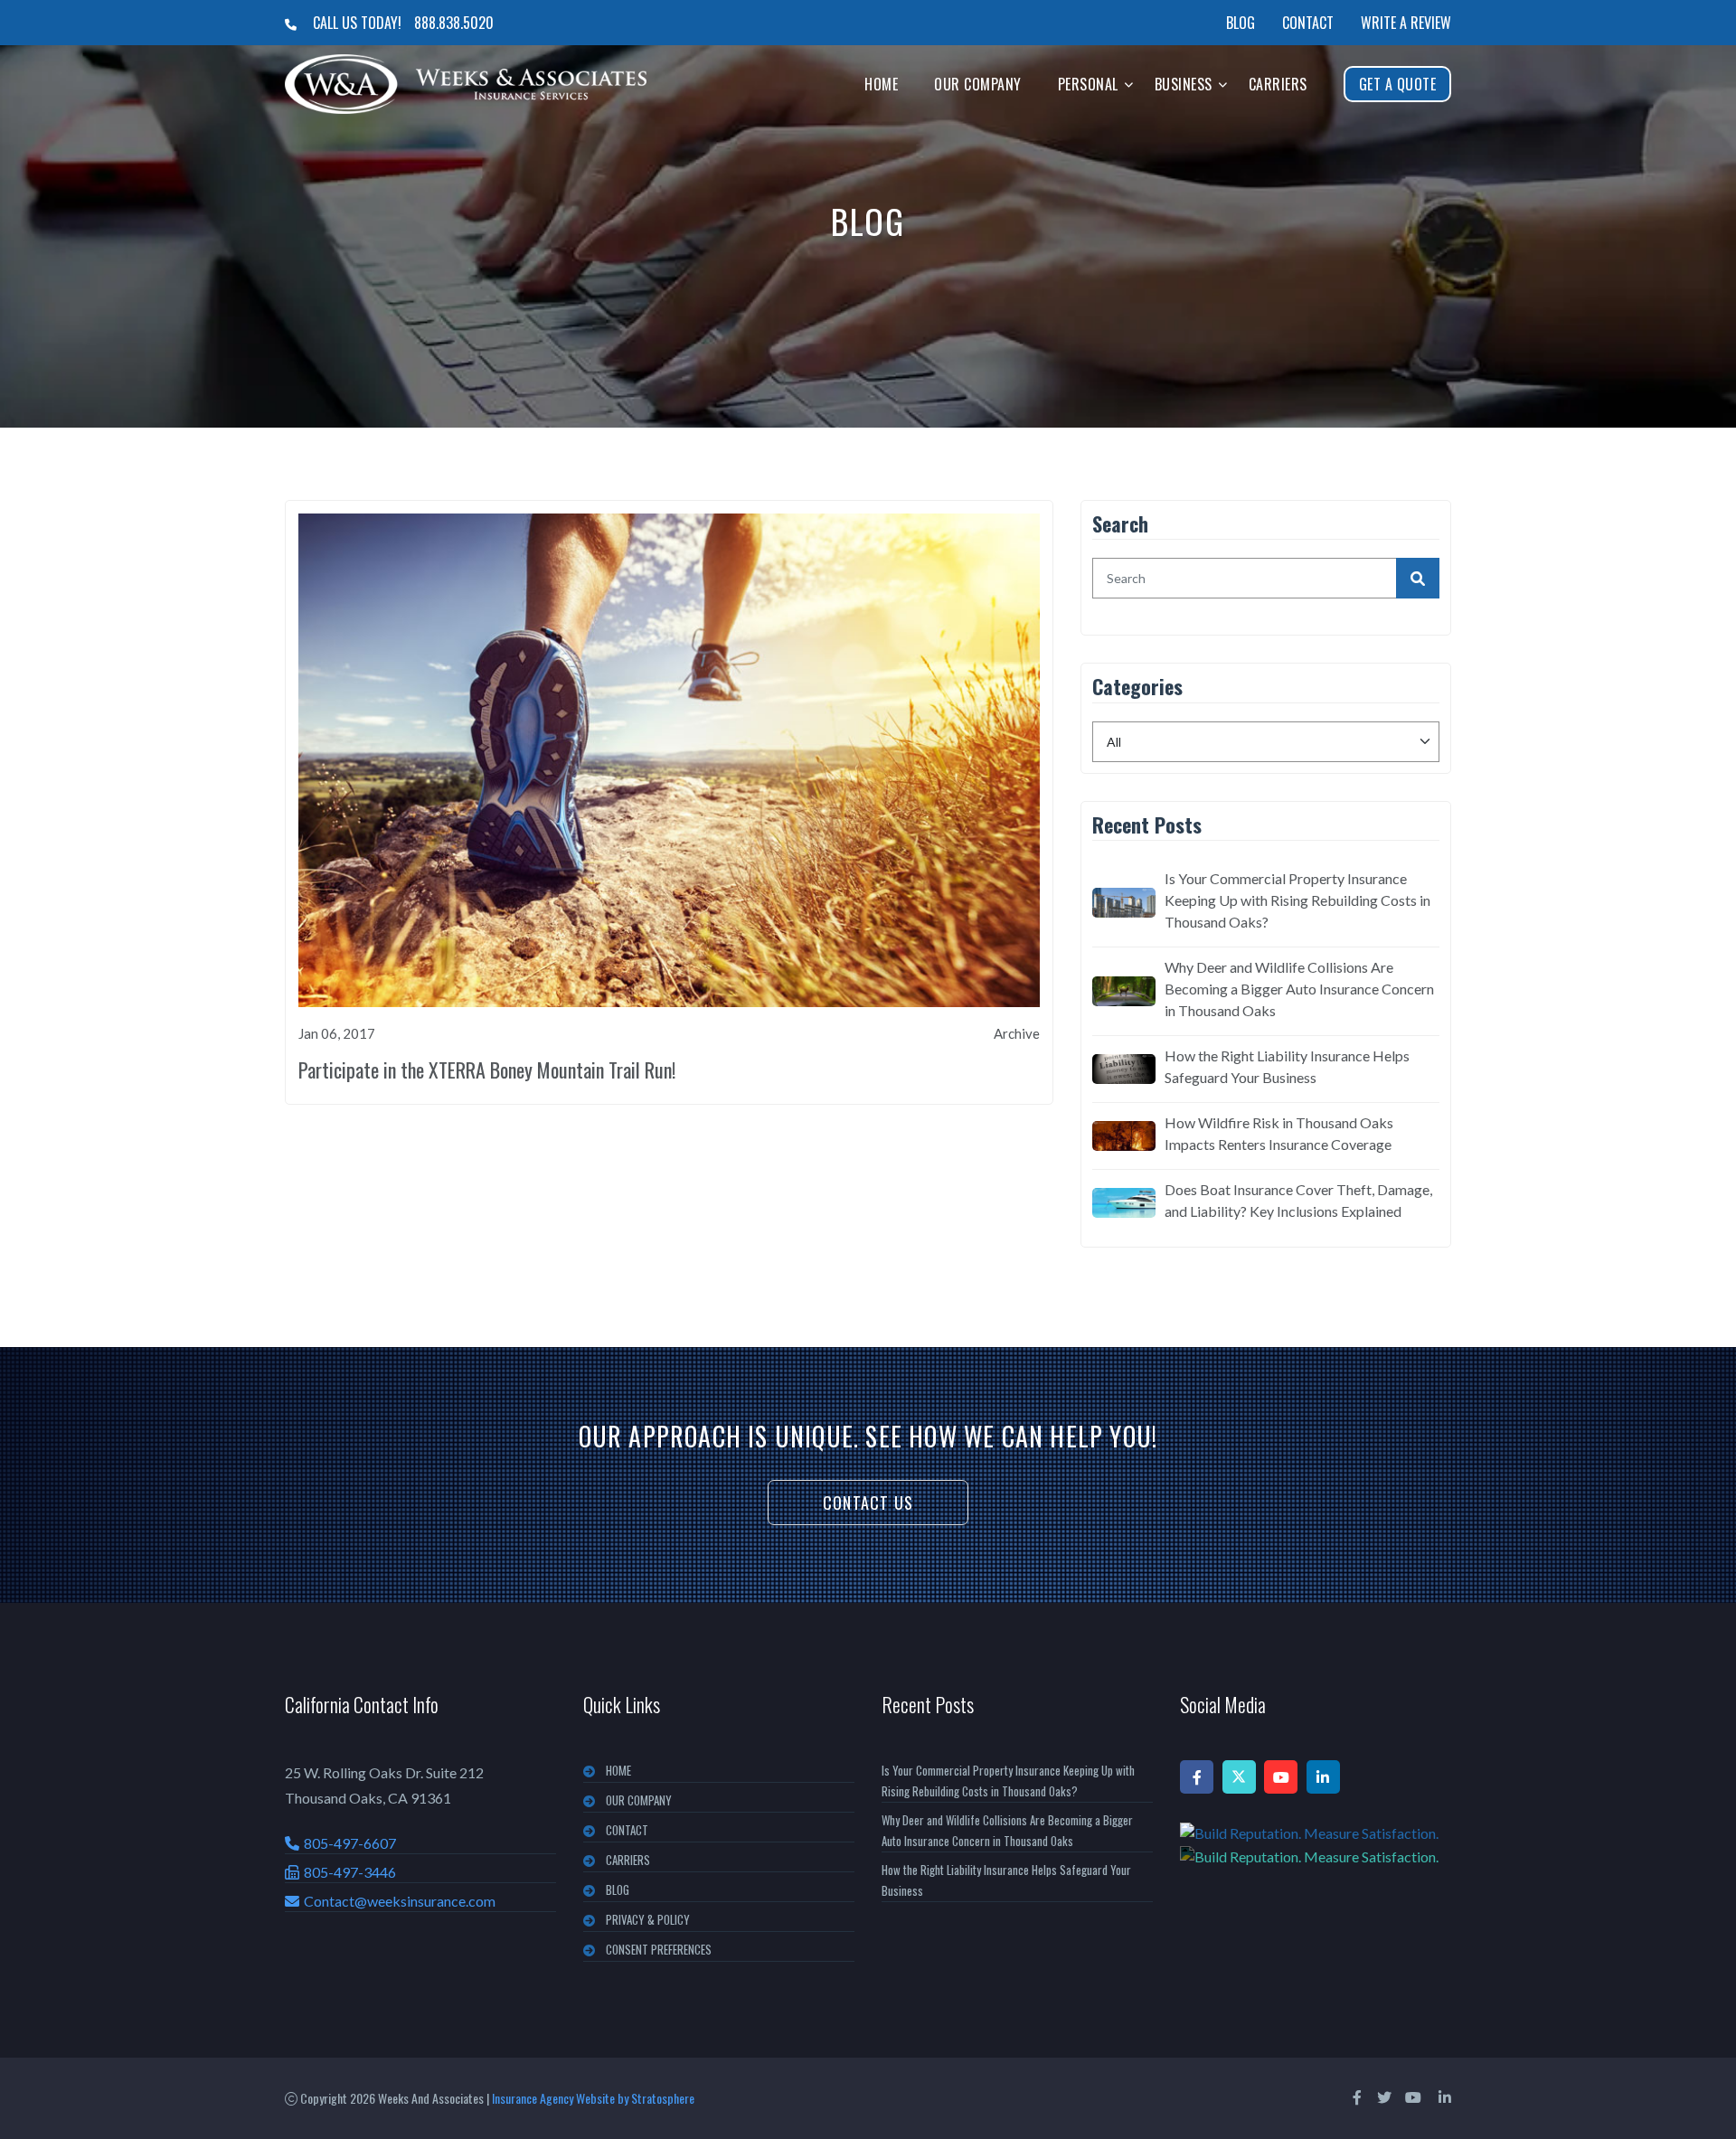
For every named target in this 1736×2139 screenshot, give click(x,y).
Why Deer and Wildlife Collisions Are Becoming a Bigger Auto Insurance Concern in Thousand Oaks (1299, 989)
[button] (1129, 84)
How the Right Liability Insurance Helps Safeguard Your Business (1287, 1066)
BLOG (618, 1889)
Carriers (1278, 84)
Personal (1088, 84)
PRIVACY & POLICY (648, 1919)
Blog (1241, 23)
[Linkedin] (1323, 1777)
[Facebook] (1197, 1777)
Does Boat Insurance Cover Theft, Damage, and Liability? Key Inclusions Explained (1298, 1200)
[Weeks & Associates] (466, 84)
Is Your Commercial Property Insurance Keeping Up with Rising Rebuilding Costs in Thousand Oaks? (1297, 900)
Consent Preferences (659, 1949)
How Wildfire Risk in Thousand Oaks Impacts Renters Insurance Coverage (1279, 1133)
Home (881, 84)
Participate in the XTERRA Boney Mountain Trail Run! (487, 1069)
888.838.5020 (454, 23)
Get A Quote (1398, 84)
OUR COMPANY (639, 1800)
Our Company (978, 84)
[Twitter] (1239, 1777)
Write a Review (1406, 23)
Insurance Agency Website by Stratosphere (593, 2098)
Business (1184, 84)
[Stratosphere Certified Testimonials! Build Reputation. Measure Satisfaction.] (1316, 1844)
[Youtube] (1281, 1777)
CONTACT (627, 1830)
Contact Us (868, 1503)
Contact (1308, 23)
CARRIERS (628, 1860)
